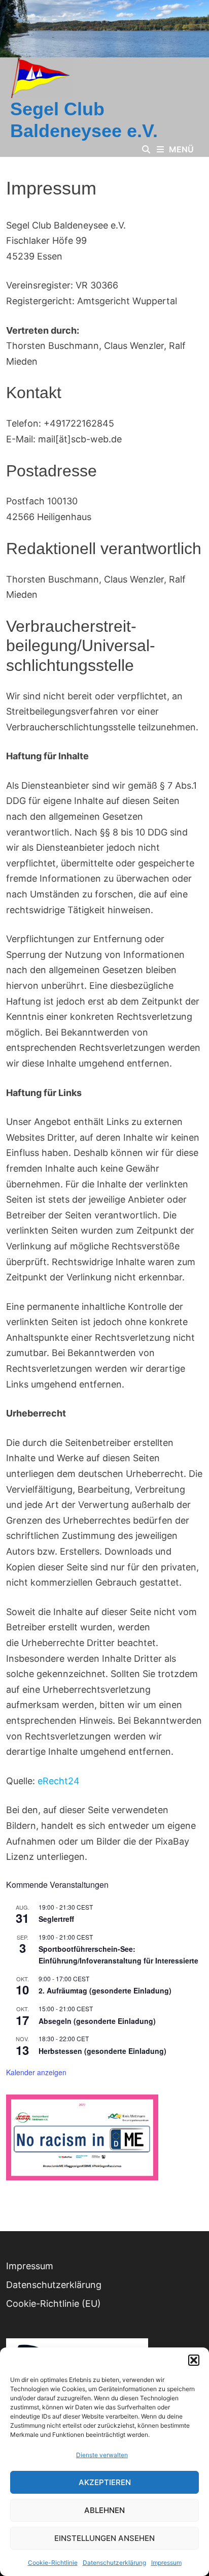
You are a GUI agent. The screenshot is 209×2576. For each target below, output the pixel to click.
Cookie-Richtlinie (53, 2563)
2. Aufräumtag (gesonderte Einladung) (105, 1990)
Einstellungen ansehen (104, 2538)
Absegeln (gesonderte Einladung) (97, 2021)
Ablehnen (104, 2510)
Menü (181, 149)
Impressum (166, 2563)
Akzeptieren (105, 2482)
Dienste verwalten (102, 2455)
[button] (194, 2360)
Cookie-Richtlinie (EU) (54, 2304)
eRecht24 (59, 1781)
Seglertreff (56, 1919)
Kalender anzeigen (36, 2072)
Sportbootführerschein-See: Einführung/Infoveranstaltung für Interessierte (118, 1955)
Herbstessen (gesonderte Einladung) (102, 2051)
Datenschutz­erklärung (114, 2563)
